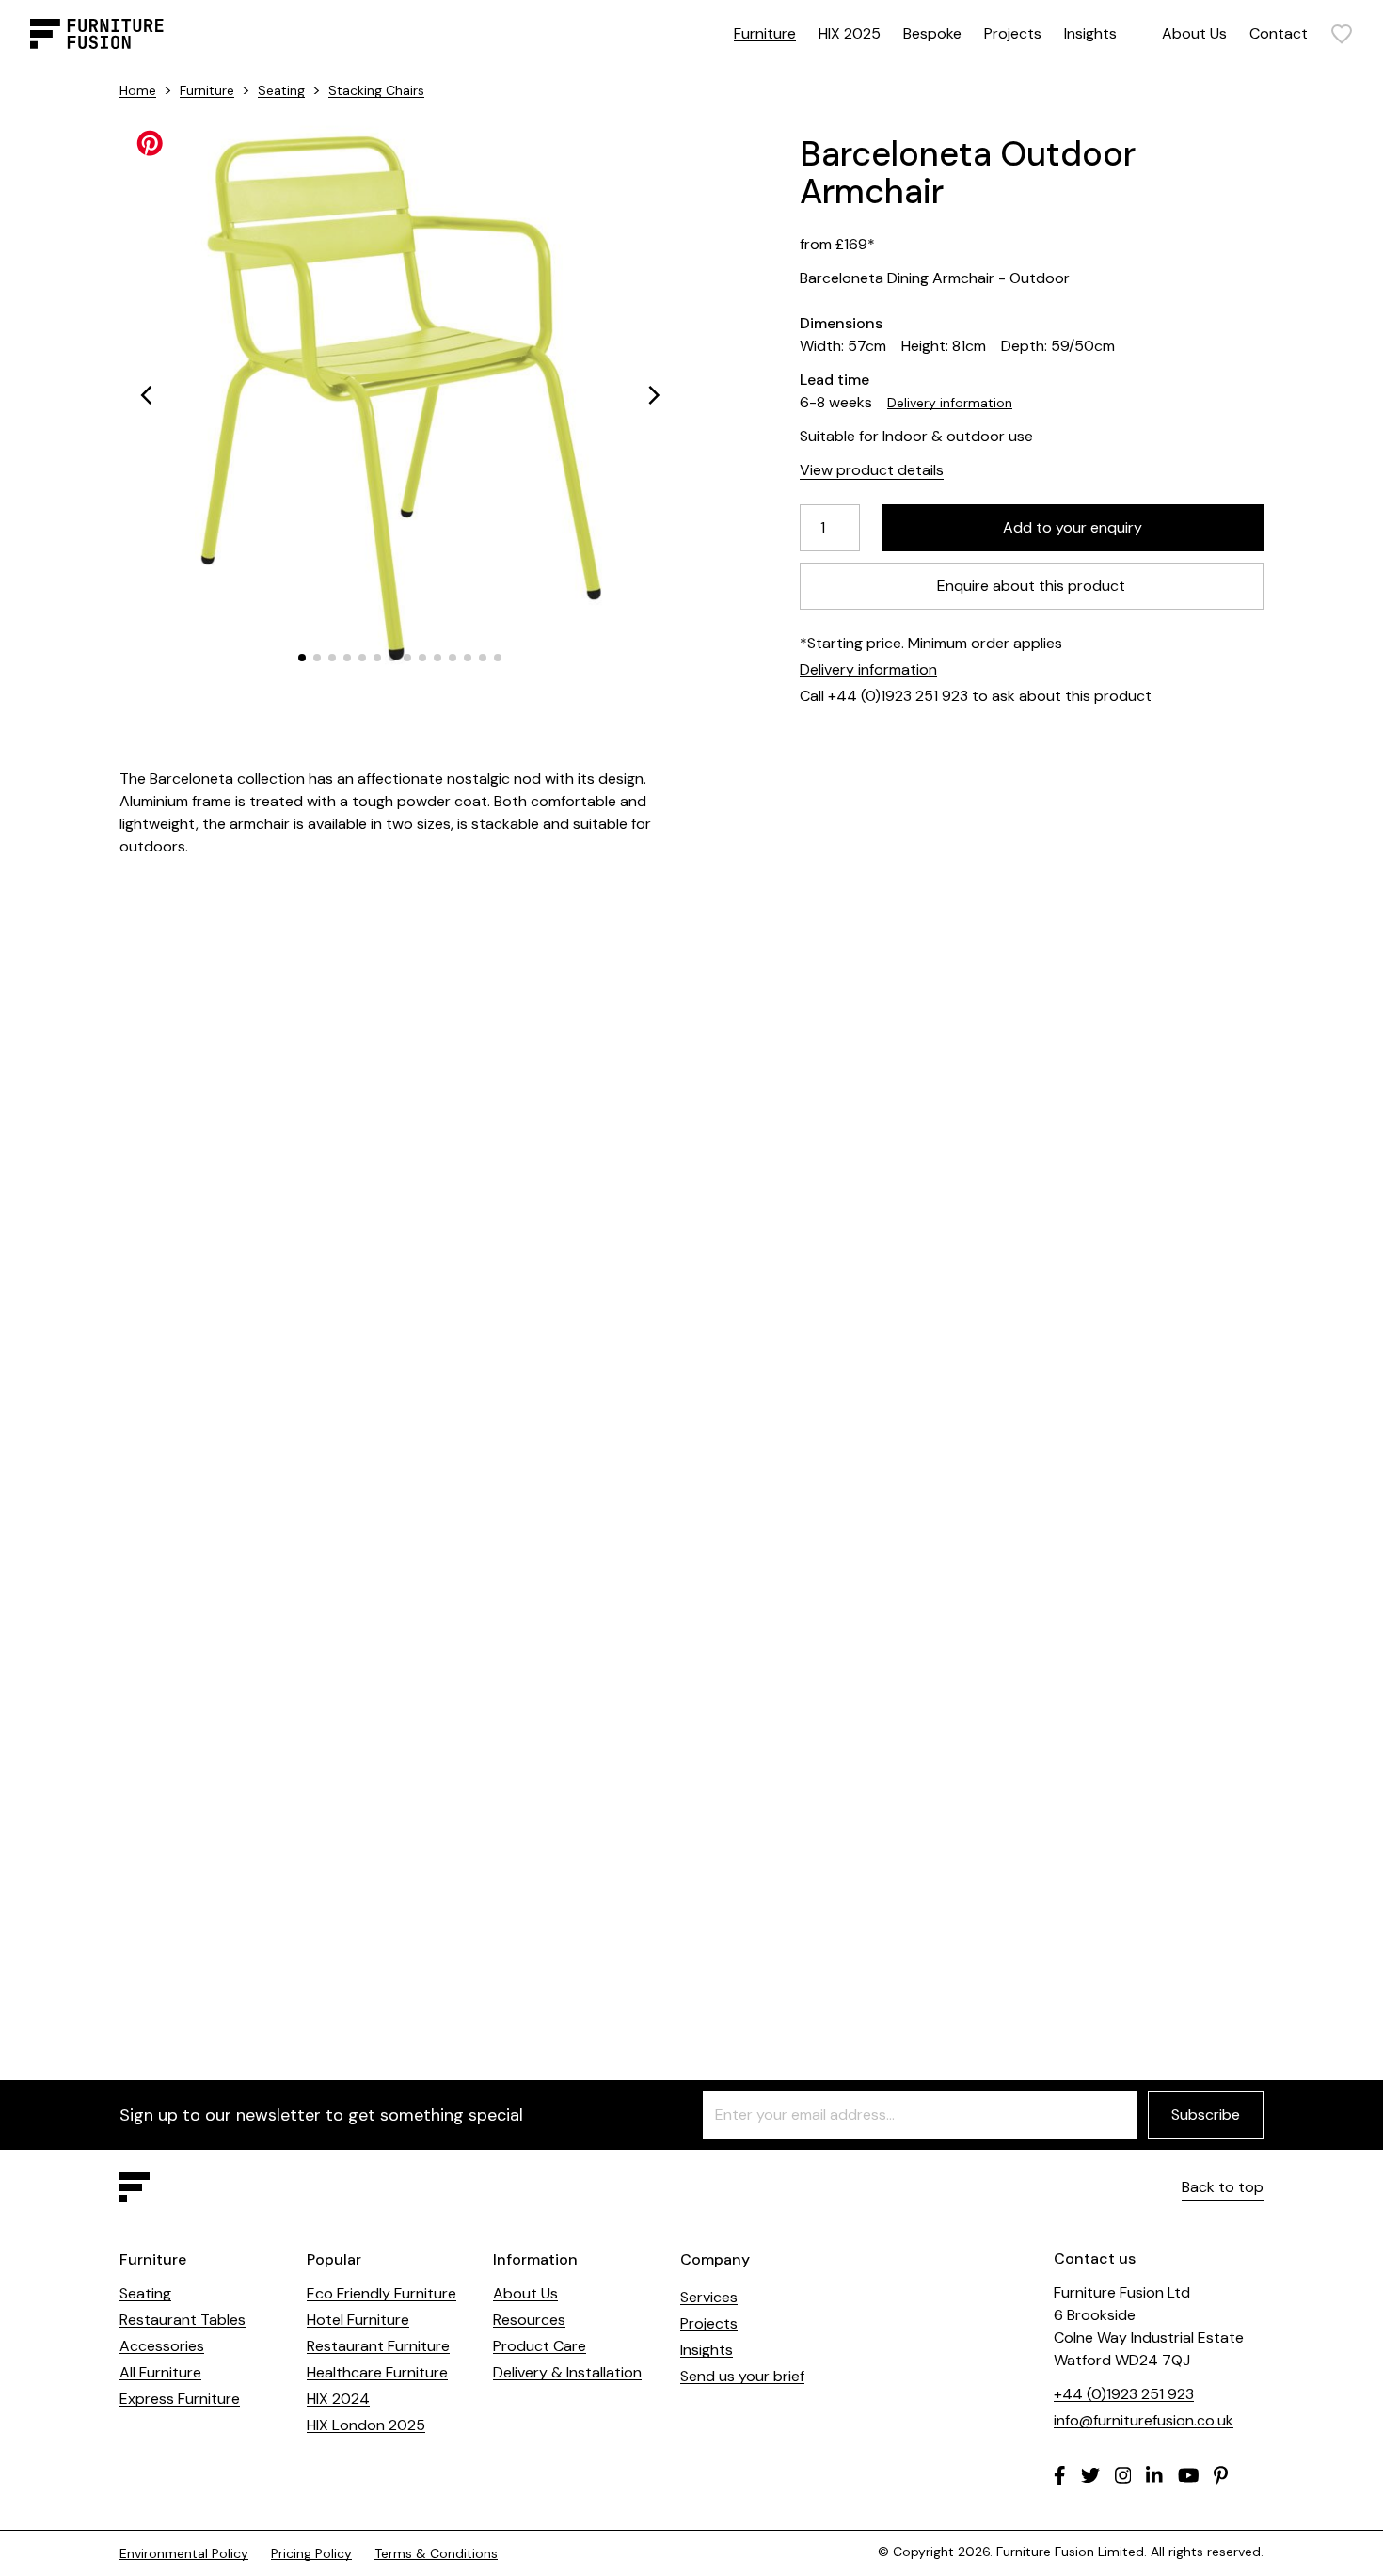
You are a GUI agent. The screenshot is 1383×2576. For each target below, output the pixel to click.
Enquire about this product (1032, 586)
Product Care (540, 2346)
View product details (872, 470)
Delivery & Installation (567, 2372)
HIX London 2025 (366, 2425)
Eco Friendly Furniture (382, 2293)
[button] (146, 395)
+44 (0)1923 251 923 (1124, 2394)
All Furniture (160, 2372)
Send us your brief (742, 2376)
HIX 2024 (338, 2399)
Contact (1279, 33)
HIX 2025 (850, 33)
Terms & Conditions (436, 2553)
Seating (281, 90)
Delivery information (950, 403)
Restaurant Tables (183, 2320)
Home (138, 90)
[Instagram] (1123, 2475)
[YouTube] (1189, 2475)
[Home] (97, 34)
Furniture (765, 33)
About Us (1194, 33)
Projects (1013, 33)
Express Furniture (180, 2399)
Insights (1090, 33)
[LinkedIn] (1154, 2475)
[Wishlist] (1342, 34)
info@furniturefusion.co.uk (1144, 2420)
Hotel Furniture (358, 2320)
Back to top (1223, 2187)
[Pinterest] (1221, 2475)
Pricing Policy (311, 2553)
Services (709, 2297)
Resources (529, 2320)
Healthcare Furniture (377, 2372)
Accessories (162, 2346)
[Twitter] (1090, 2475)
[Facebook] (1060, 2475)
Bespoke (932, 33)
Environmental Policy (184, 2553)
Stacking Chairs (376, 90)
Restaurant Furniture (378, 2346)
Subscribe (1206, 2115)
